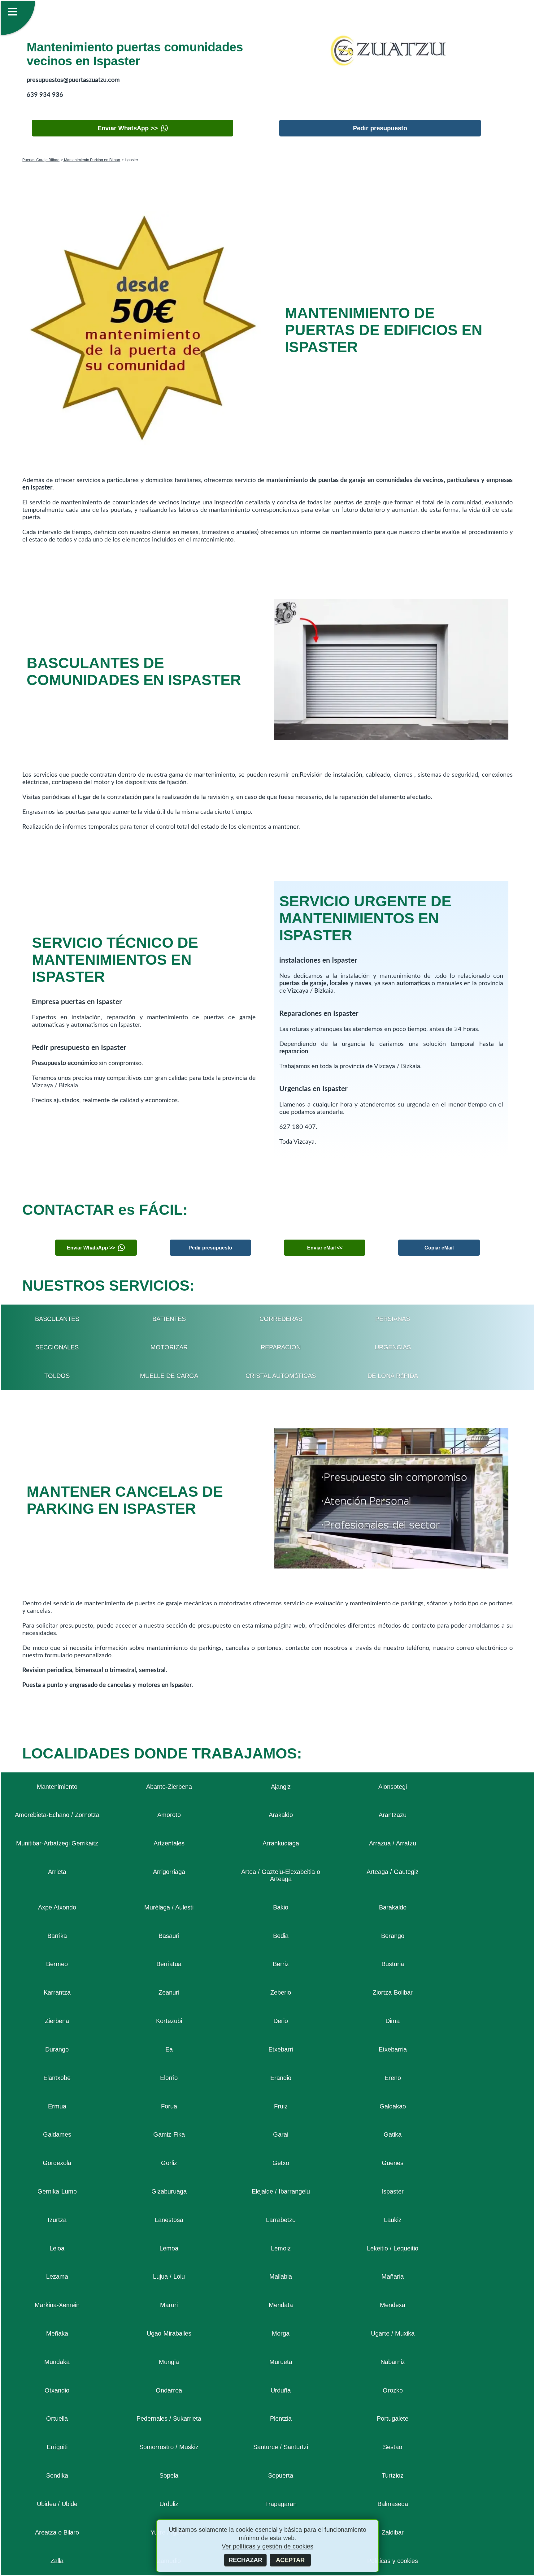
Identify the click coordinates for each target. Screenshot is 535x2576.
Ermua (57, 2106)
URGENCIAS (393, 1347)
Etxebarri (281, 2049)
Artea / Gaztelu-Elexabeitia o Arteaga (281, 1875)
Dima (393, 2021)
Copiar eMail (439, 1248)
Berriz (281, 1964)
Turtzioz (393, 2475)
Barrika (57, 1936)
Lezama (57, 2276)
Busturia (393, 1964)
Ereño (393, 2078)
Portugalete (393, 2419)
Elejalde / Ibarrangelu (281, 2191)
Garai (281, 2134)
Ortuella (57, 2419)
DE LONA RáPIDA (393, 1376)
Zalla (57, 2561)
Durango (57, 2049)
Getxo (281, 2163)
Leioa (57, 2248)
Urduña (281, 2390)
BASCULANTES (57, 1319)
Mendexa (393, 2305)
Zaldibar (393, 2532)
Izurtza (57, 2220)
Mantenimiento (57, 1787)
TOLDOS (57, 1376)
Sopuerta (281, 2475)
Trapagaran (281, 2504)
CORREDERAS (281, 1319)
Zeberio (281, 1992)
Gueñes (393, 2163)
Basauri (169, 1936)
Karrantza (57, 1992)
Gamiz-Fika (169, 2134)
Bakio (281, 1907)
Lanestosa (169, 2220)
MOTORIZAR (169, 1347)
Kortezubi (169, 2021)
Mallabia (281, 2276)
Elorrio (169, 2078)
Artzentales (169, 1843)
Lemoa (169, 2248)
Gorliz (169, 2163)
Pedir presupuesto (380, 128)
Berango (393, 1936)
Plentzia (281, 2419)
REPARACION (281, 1347)
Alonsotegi (393, 1787)
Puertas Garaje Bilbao (41, 160)
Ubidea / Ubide (57, 2504)
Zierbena (57, 2021)
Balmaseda (393, 2504)
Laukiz (393, 2220)
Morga (281, 2333)
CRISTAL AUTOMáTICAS (281, 1376)
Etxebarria (393, 2049)
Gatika (393, 2134)
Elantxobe (57, 2078)
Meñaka (57, 2333)
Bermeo (57, 1964)
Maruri (169, 2305)
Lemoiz (281, 2248)
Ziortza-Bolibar (393, 1992)
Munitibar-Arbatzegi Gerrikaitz (57, 1843)
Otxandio (57, 2390)
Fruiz (281, 2106)
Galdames (57, 2134)
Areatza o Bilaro (57, 2532)
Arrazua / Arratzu (393, 1843)
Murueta (281, 2362)
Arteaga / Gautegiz (393, 1872)
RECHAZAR (245, 2560)
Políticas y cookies (393, 2561)
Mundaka (57, 2362)
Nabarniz (393, 2362)
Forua (169, 2106)
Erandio (281, 2078)
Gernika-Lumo (57, 2191)
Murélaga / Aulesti (169, 1907)
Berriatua (169, 1964)
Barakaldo (393, 1907)
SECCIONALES (57, 1347)
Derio (281, 2021)
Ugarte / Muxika (393, 2333)
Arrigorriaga (169, 1872)
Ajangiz (281, 1787)
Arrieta (57, 1872)
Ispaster (393, 2191)
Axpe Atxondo (57, 1907)
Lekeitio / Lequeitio (393, 2248)
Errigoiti (57, 2447)
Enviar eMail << (325, 1248)
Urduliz (169, 2504)
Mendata (281, 2305)
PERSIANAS (393, 1319)
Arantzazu (393, 1815)
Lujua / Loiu (169, 2276)
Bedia (281, 1936)
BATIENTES (169, 1319)
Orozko (393, 2390)
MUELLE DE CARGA (169, 1376)
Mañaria (393, 2276)
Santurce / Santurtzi (281, 2447)
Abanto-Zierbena (169, 1787)
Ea (169, 2049)
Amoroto (169, 1815)
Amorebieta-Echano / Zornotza (57, 1815)
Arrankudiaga (281, 1843)
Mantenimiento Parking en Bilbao (92, 160)
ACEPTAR (290, 2560)
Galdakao (393, 2106)
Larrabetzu (281, 2220)
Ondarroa (169, 2390)
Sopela (169, 2475)
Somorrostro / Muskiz (169, 2447)
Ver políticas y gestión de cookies (267, 2546)
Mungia (169, 2362)
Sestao (393, 2447)
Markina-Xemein (57, 2305)
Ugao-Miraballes (169, 2333)
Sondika (57, 2475)
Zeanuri (169, 1992)
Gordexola (57, 2163)
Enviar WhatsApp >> (128, 128)
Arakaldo (281, 1815)
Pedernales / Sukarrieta (169, 2419)
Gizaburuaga (169, 2191)
